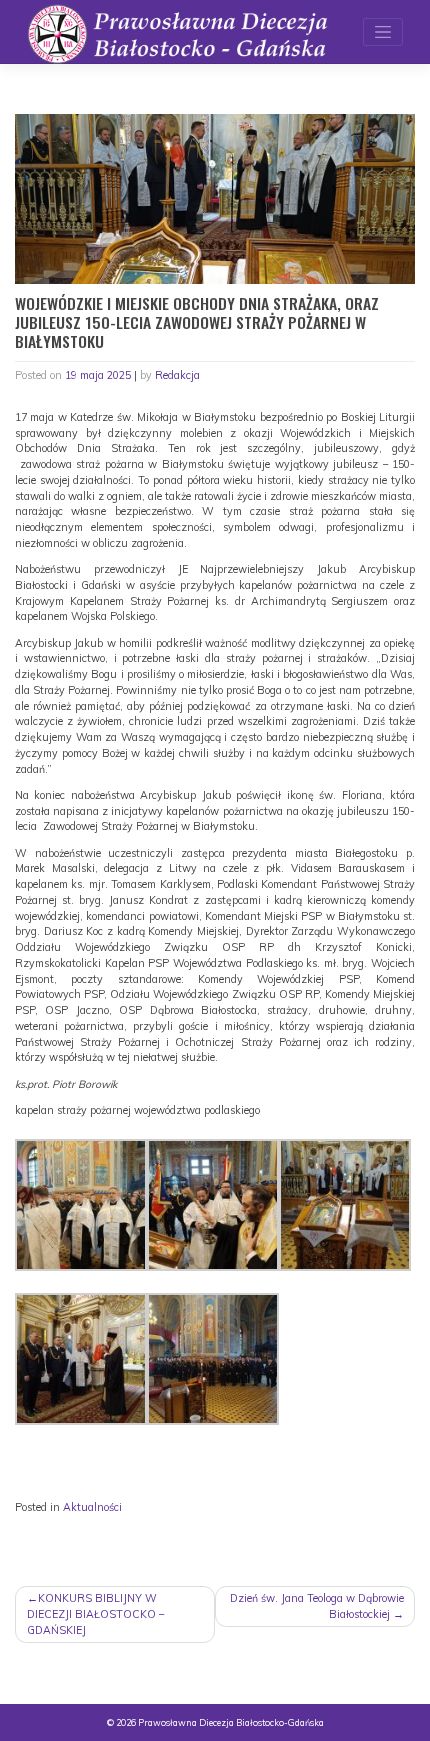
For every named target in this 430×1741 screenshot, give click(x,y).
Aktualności (92, 1507)
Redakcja (177, 375)
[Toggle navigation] (383, 32)
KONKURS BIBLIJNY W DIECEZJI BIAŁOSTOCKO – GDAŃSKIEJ (95, 1614)
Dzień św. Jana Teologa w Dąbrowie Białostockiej (317, 1606)
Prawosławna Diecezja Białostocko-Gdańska (231, 1722)
